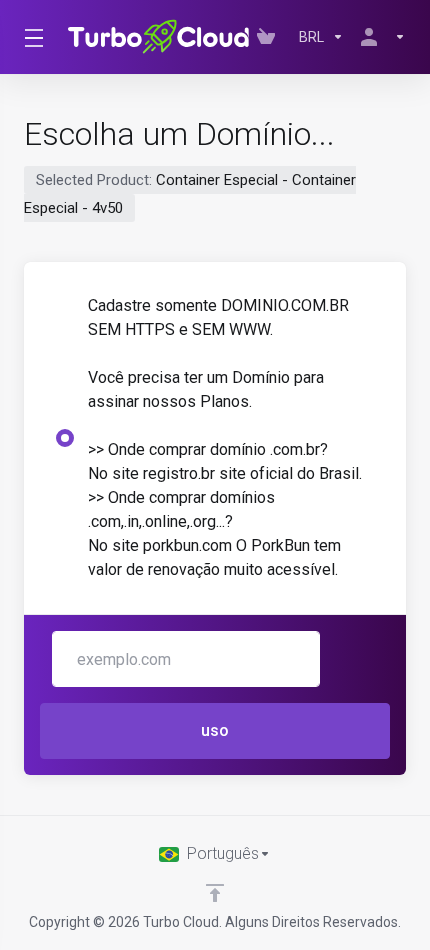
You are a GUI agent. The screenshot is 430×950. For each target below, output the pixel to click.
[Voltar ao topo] (215, 893)
